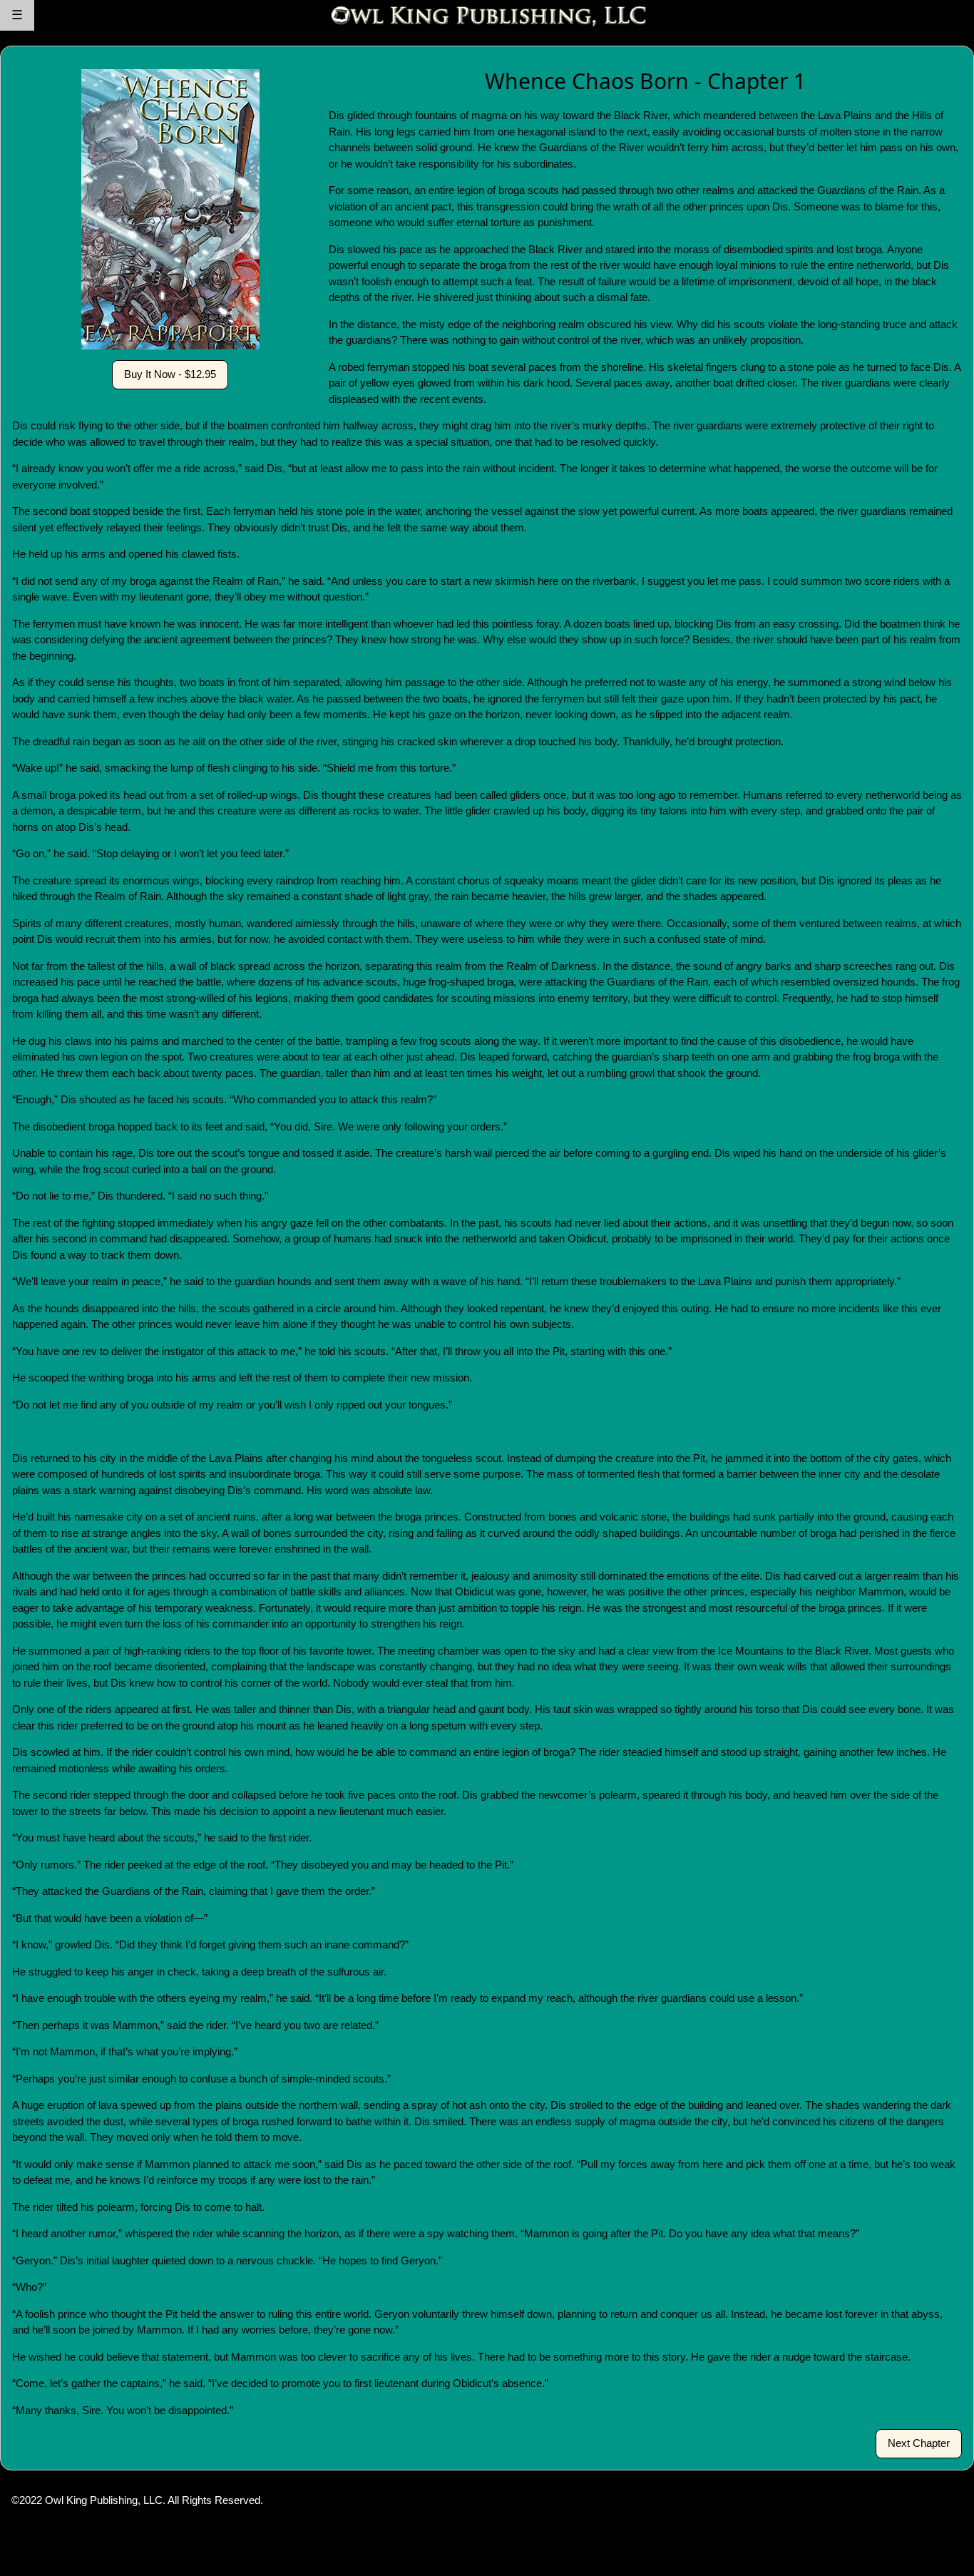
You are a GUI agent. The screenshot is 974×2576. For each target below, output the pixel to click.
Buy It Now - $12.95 (170, 374)
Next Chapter (919, 2443)
